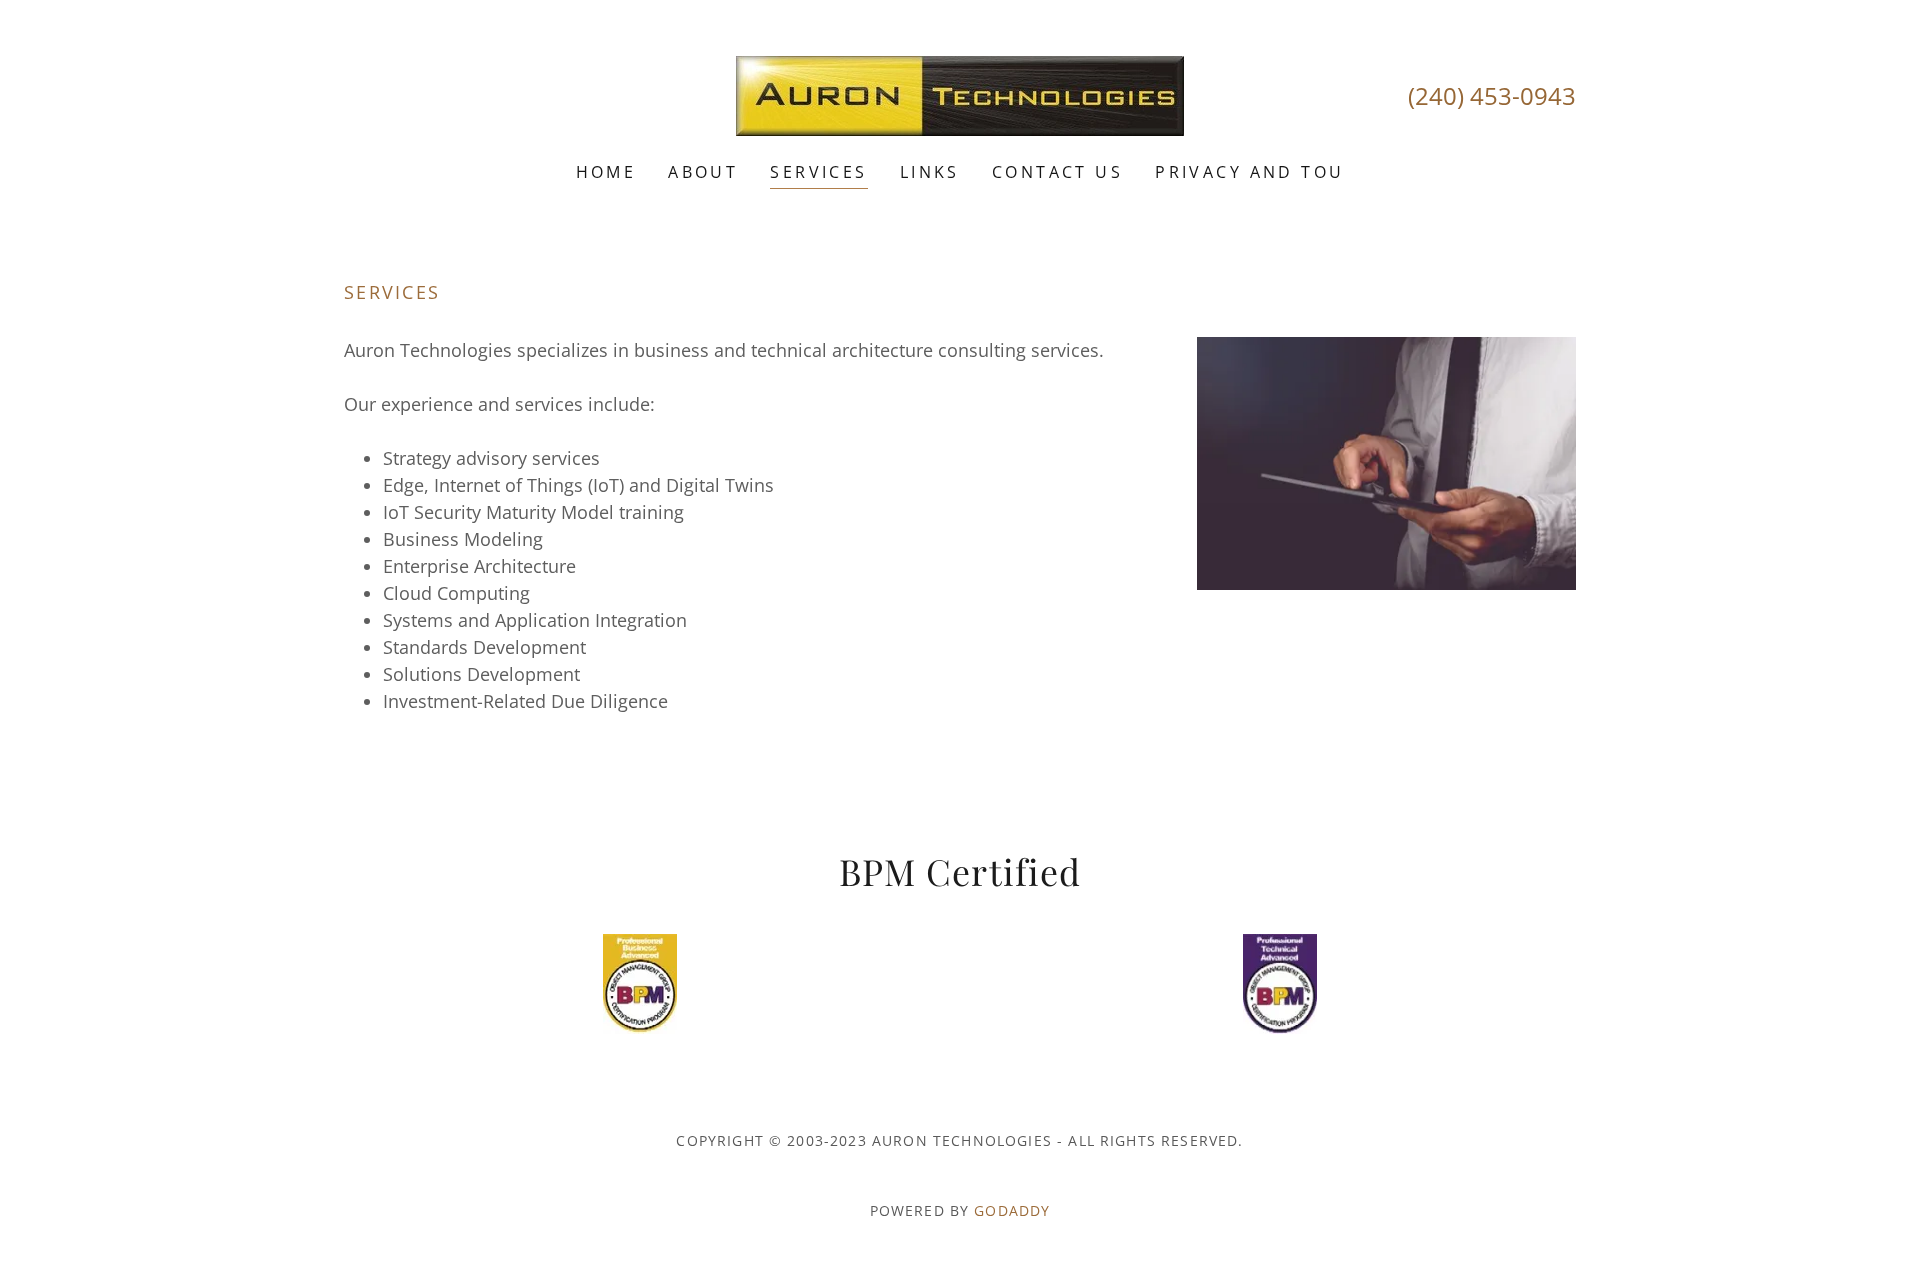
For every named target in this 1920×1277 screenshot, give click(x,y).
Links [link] (930, 172)
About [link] (703, 172)
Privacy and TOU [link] (1249, 172)
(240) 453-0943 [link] (1492, 95)
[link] (960, 94)
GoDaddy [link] (1012, 1210)
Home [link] (606, 172)
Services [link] (818, 172)
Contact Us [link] (1057, 172)
